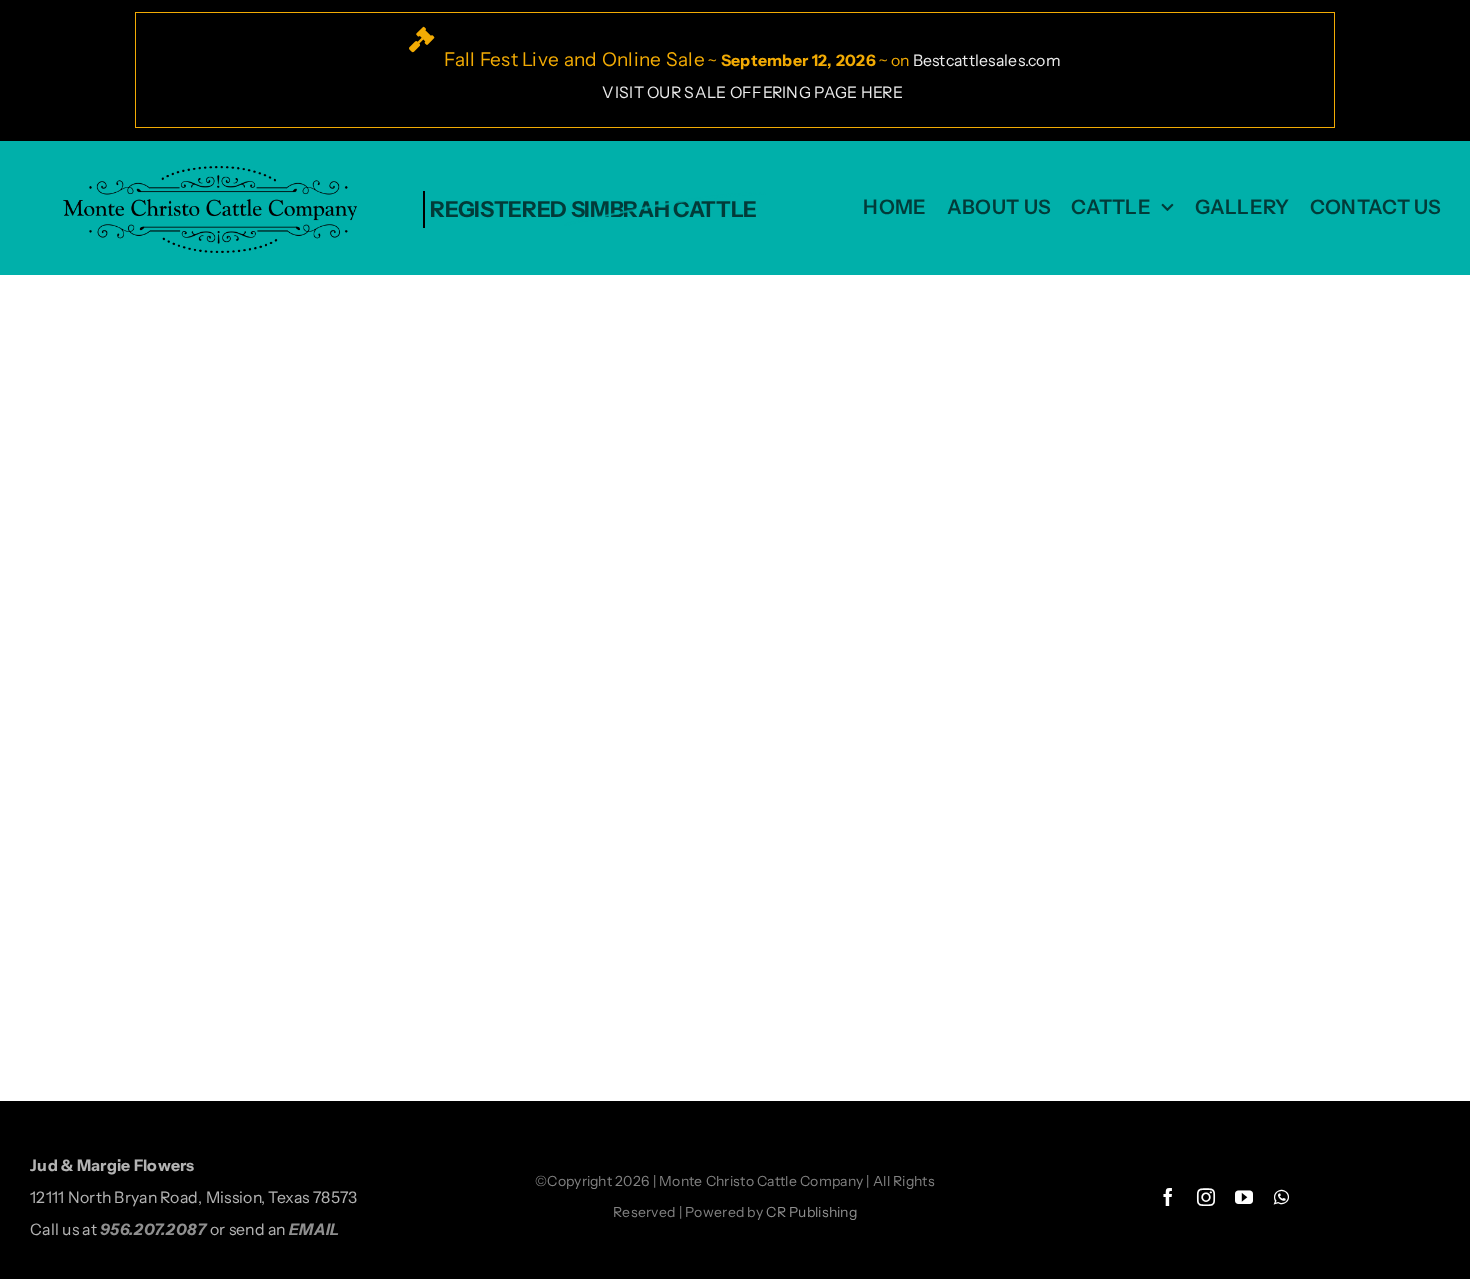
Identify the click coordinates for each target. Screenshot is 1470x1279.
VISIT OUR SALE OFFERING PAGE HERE (752, 92)
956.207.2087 (153, 1229)
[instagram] (1206, 1197)
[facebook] (1168, 1197)
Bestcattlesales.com (987, 60)
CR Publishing (811, 1212)
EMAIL (314, 1229)
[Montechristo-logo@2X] (216, 172)
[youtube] (1244, 1197)
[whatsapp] (1281, 1197)
